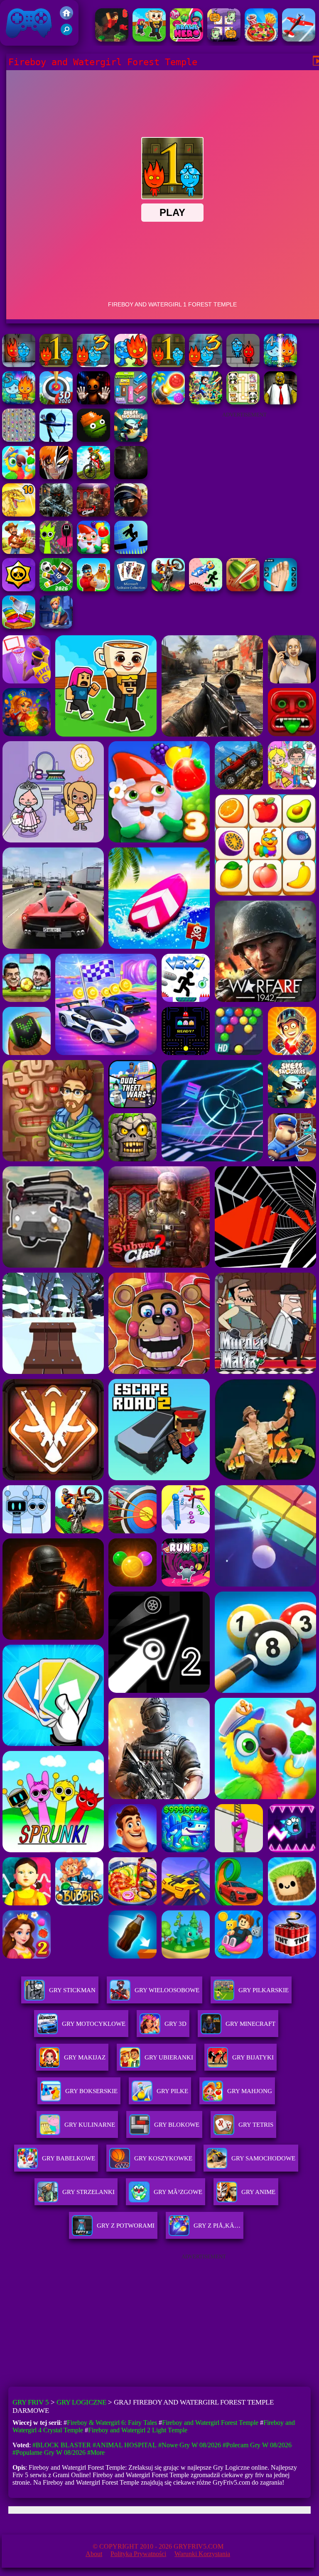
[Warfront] (56, 514)
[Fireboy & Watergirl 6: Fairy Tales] (19, 365)
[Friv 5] (66, 17)
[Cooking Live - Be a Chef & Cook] (261, 39)
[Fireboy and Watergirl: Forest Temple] (131, 365)
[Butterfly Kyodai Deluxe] (19, 440)
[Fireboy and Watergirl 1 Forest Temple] (56, 365)
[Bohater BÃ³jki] (186, 39)
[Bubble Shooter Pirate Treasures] (168, 402)
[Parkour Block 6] (112, 39)
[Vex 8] (206, 589)
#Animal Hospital (125, 2445)
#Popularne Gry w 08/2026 (49, 2452)
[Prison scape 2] (280, 589)
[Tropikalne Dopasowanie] (19, 477)
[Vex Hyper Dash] (131, 552)
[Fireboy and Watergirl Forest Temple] (168, 365)
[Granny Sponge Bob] (280, 402)
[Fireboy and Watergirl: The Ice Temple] (93, 365)
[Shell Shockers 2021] (131, 440)
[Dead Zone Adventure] (131, 477)
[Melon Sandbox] (93, 440)
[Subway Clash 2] (93, 514)
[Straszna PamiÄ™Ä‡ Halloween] (224, 39)
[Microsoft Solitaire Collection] (131, 589)
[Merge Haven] (56, 626)
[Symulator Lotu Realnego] (299, 39)
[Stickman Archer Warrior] (56, 440)
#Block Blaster (62, 2445)
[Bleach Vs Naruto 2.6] (56, 477)
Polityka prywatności (138, 2554)
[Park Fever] (131, 402)
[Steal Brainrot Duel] (149, 39)
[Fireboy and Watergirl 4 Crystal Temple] (280, 365)
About (94, 2554)
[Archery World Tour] (56, 402)
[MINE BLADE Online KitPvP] (206, 402)
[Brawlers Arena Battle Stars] (19, 589)
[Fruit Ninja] (243, 589)
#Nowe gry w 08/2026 (190, 2445)
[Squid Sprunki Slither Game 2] (56, 552)
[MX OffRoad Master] (93, 477)
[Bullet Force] (131, 514)
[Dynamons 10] (19, 514)
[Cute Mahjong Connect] (243, 402)
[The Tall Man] (19, 552)
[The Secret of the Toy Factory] (93, 402)
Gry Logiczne (81, 2402)
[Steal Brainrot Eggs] (93, 589)
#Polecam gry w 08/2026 (257, 2445)
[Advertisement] (244, 475)
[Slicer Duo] (19, 626)
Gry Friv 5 (18, 41)
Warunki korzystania (202, 2554)
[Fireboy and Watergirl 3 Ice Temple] (206, 365)
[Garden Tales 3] (93, 552)
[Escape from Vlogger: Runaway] (56, 589)
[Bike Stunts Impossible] (168, 589)
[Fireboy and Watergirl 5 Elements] (19, 402)
